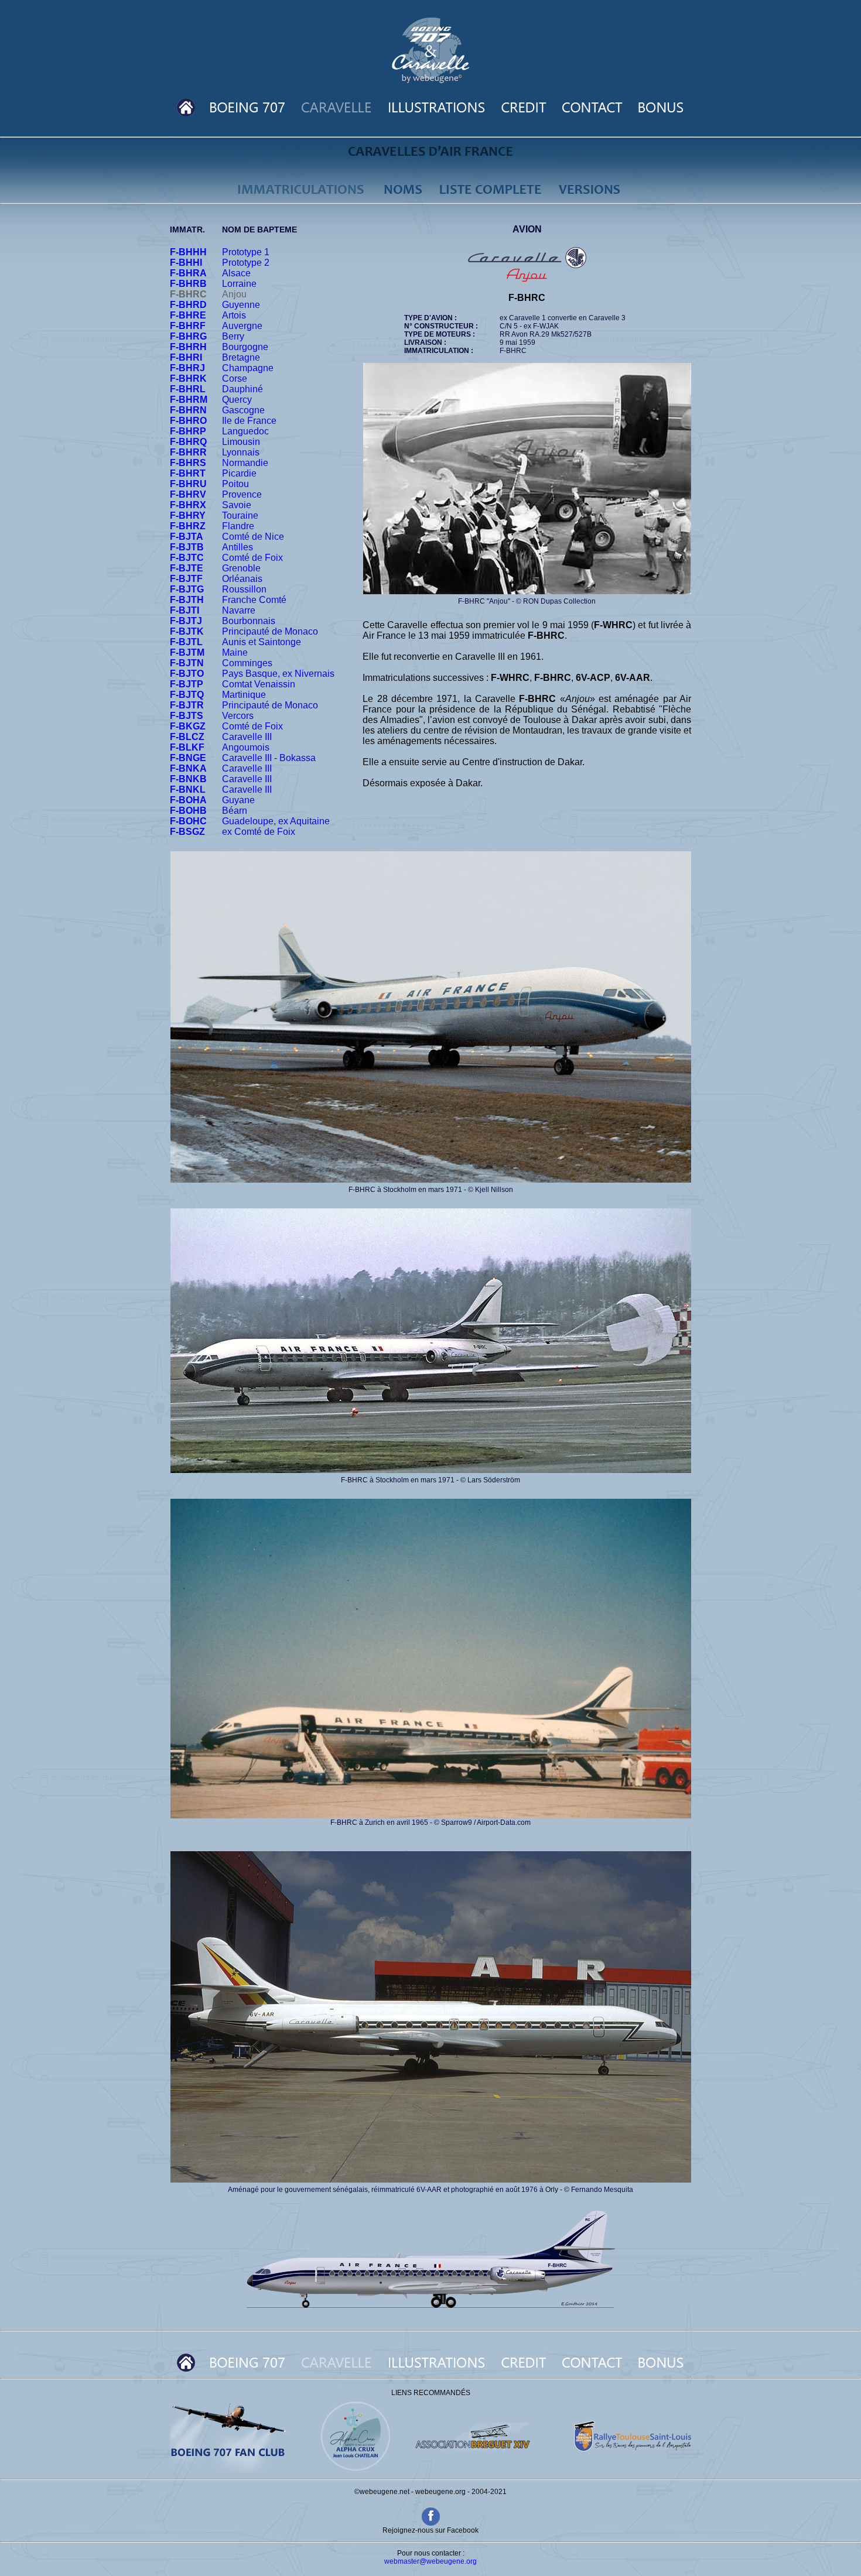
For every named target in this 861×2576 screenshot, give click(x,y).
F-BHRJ (187, 368)
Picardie (239, 473)
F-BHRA (188, 273)
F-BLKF (187, 747)
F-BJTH (187, 600)
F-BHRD (188, 305)
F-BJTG (187, 589)
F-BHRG (188, 336)
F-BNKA (188, 768)
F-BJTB (187, 547)
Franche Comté (254, 600)
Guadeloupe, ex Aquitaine (276, 821)
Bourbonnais (249, 621)
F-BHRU (188, 484)
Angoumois (246, 747)
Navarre (239, 610)
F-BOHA (188, 800)
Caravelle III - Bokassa (269, 758)
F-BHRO (188, 421)
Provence (242, 494)
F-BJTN (187, 663)
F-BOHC (188, 821)
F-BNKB (188, 779)
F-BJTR (187, 705)
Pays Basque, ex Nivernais (278, 674)
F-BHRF (188, 326)
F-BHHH (188, 252)
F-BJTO (187, 674)
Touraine (240, 515)
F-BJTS (187, 716)
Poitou (235, 484)
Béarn (235, 811)
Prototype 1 (246, 252)
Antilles (238, 547)
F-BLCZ (187, 737)
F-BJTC (187, 558)
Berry (233, 336)
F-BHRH (188, 347)
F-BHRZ (188, 526)
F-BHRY (188, 515)
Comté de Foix (252, 558)
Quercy (237, 400)
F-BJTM (187, 652)
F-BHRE (188, 315)
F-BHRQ (188, 442)
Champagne (248, 368)
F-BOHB (188, 811)
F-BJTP (187, 684)
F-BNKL (188, 789)
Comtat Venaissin (259, 684)
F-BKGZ (188, 726)
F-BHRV (188, 494)
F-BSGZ (187, 832)
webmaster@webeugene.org (430, 2561)
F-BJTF (186, 579)
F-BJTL (186, 642)
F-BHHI (186, 263)
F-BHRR (188, 452)
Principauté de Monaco (270, 631)
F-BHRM (189, 400)
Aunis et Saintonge (262, 642)
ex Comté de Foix (259, 832)
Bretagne (241, 357)
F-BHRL (188, 389)
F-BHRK (188, 378)
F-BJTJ (186, 621)
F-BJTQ (187, 695)
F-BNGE (188, 758)
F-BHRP (188, 431)
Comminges (247, 663)
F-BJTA (187, 537)
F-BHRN (188, 410)
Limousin (241, 442)
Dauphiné (242, 389)
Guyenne (241, 305)
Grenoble (241, 568)
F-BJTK (187, 631)
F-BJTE (187, 568)
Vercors (238, 716)
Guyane (238, 800)
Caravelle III (247, 737)
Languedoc (245, 431)
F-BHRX (188, 505)
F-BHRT (188, 473)
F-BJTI (184, 610)
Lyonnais (241, 452)
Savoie (237, 505)
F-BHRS (188, 463)
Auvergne (242, 326)
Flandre (238, 526)
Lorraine (239, 284)
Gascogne (243, 410)
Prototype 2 (246, 263)
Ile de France (249, 421)
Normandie (245, 463)
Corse (235, 378)
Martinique (244, 695)
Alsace (236, 273)
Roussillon (244, 589)
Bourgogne (245, 347)
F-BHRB (188, 284)
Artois (234, 315)
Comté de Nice (253, 537)
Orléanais (242, 579)
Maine (235, 652)
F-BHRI (186, 357)
